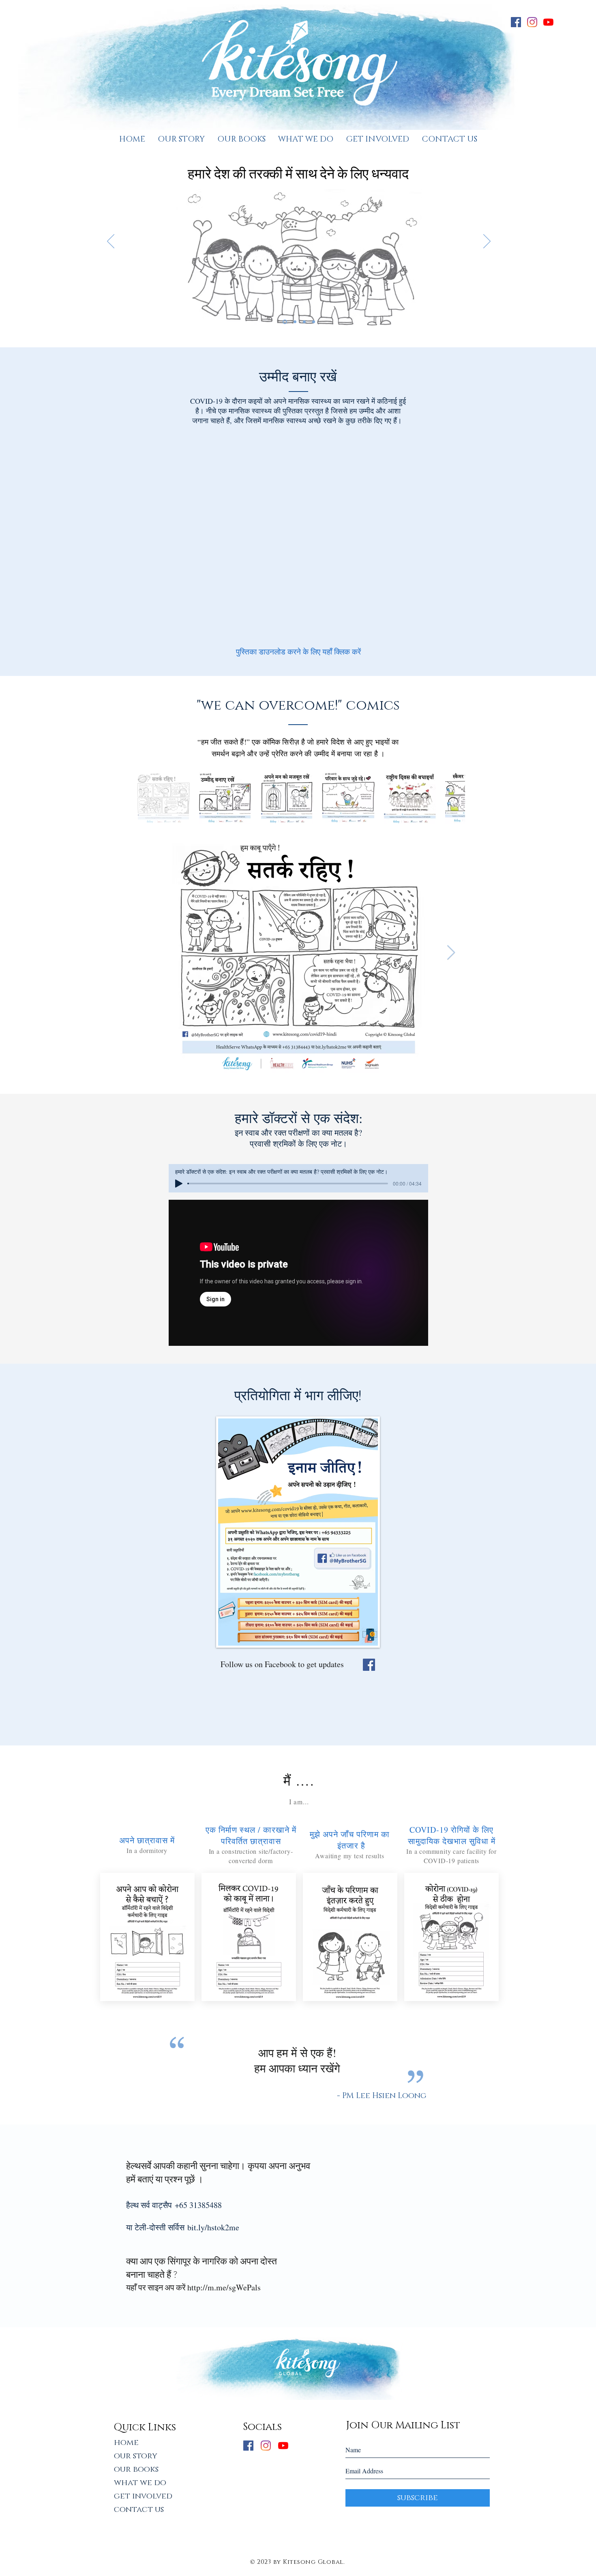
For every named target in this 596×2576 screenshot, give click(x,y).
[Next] (487, 242)
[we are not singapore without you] (294, 322)
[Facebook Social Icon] (369, 1665)
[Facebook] (516, 22)
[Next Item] (451, 953)
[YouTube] (548, 22)
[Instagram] (532, 22)
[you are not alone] (304, 322)
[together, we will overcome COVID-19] (314, 322)
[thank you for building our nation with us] (284, 322)
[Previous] (111, 242)
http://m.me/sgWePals (224, 2287)
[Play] (179, 1184)
